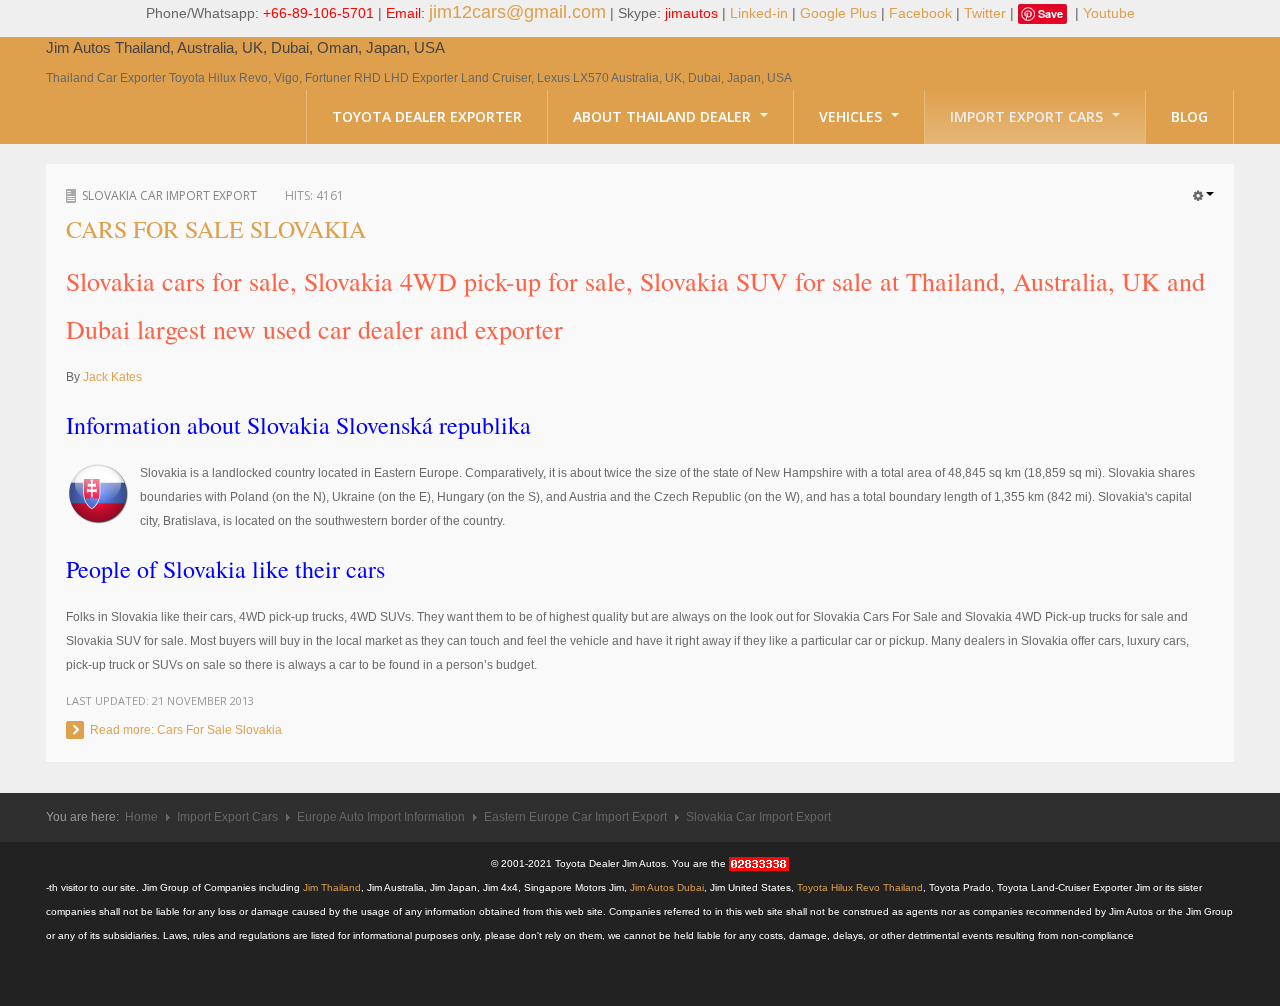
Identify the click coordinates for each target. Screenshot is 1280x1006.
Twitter (985, 13)
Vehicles (852, 116)
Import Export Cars (1028, 116)
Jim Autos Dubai (667, 887)
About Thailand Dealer (664, 116)
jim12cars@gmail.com (517, 12)
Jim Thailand (332, 887)
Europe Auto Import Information (381, 817)
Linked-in (759, 13)
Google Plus (838, 13)
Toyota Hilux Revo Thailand (860, 887)
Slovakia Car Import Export (169, 195)
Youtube (1109, 13)
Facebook (920, 13)
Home (141, 817)
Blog (1189, 116)
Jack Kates (112, 377)
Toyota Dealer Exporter (427, 116)
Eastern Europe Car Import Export (575, 817)
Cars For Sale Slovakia (216, 229)
